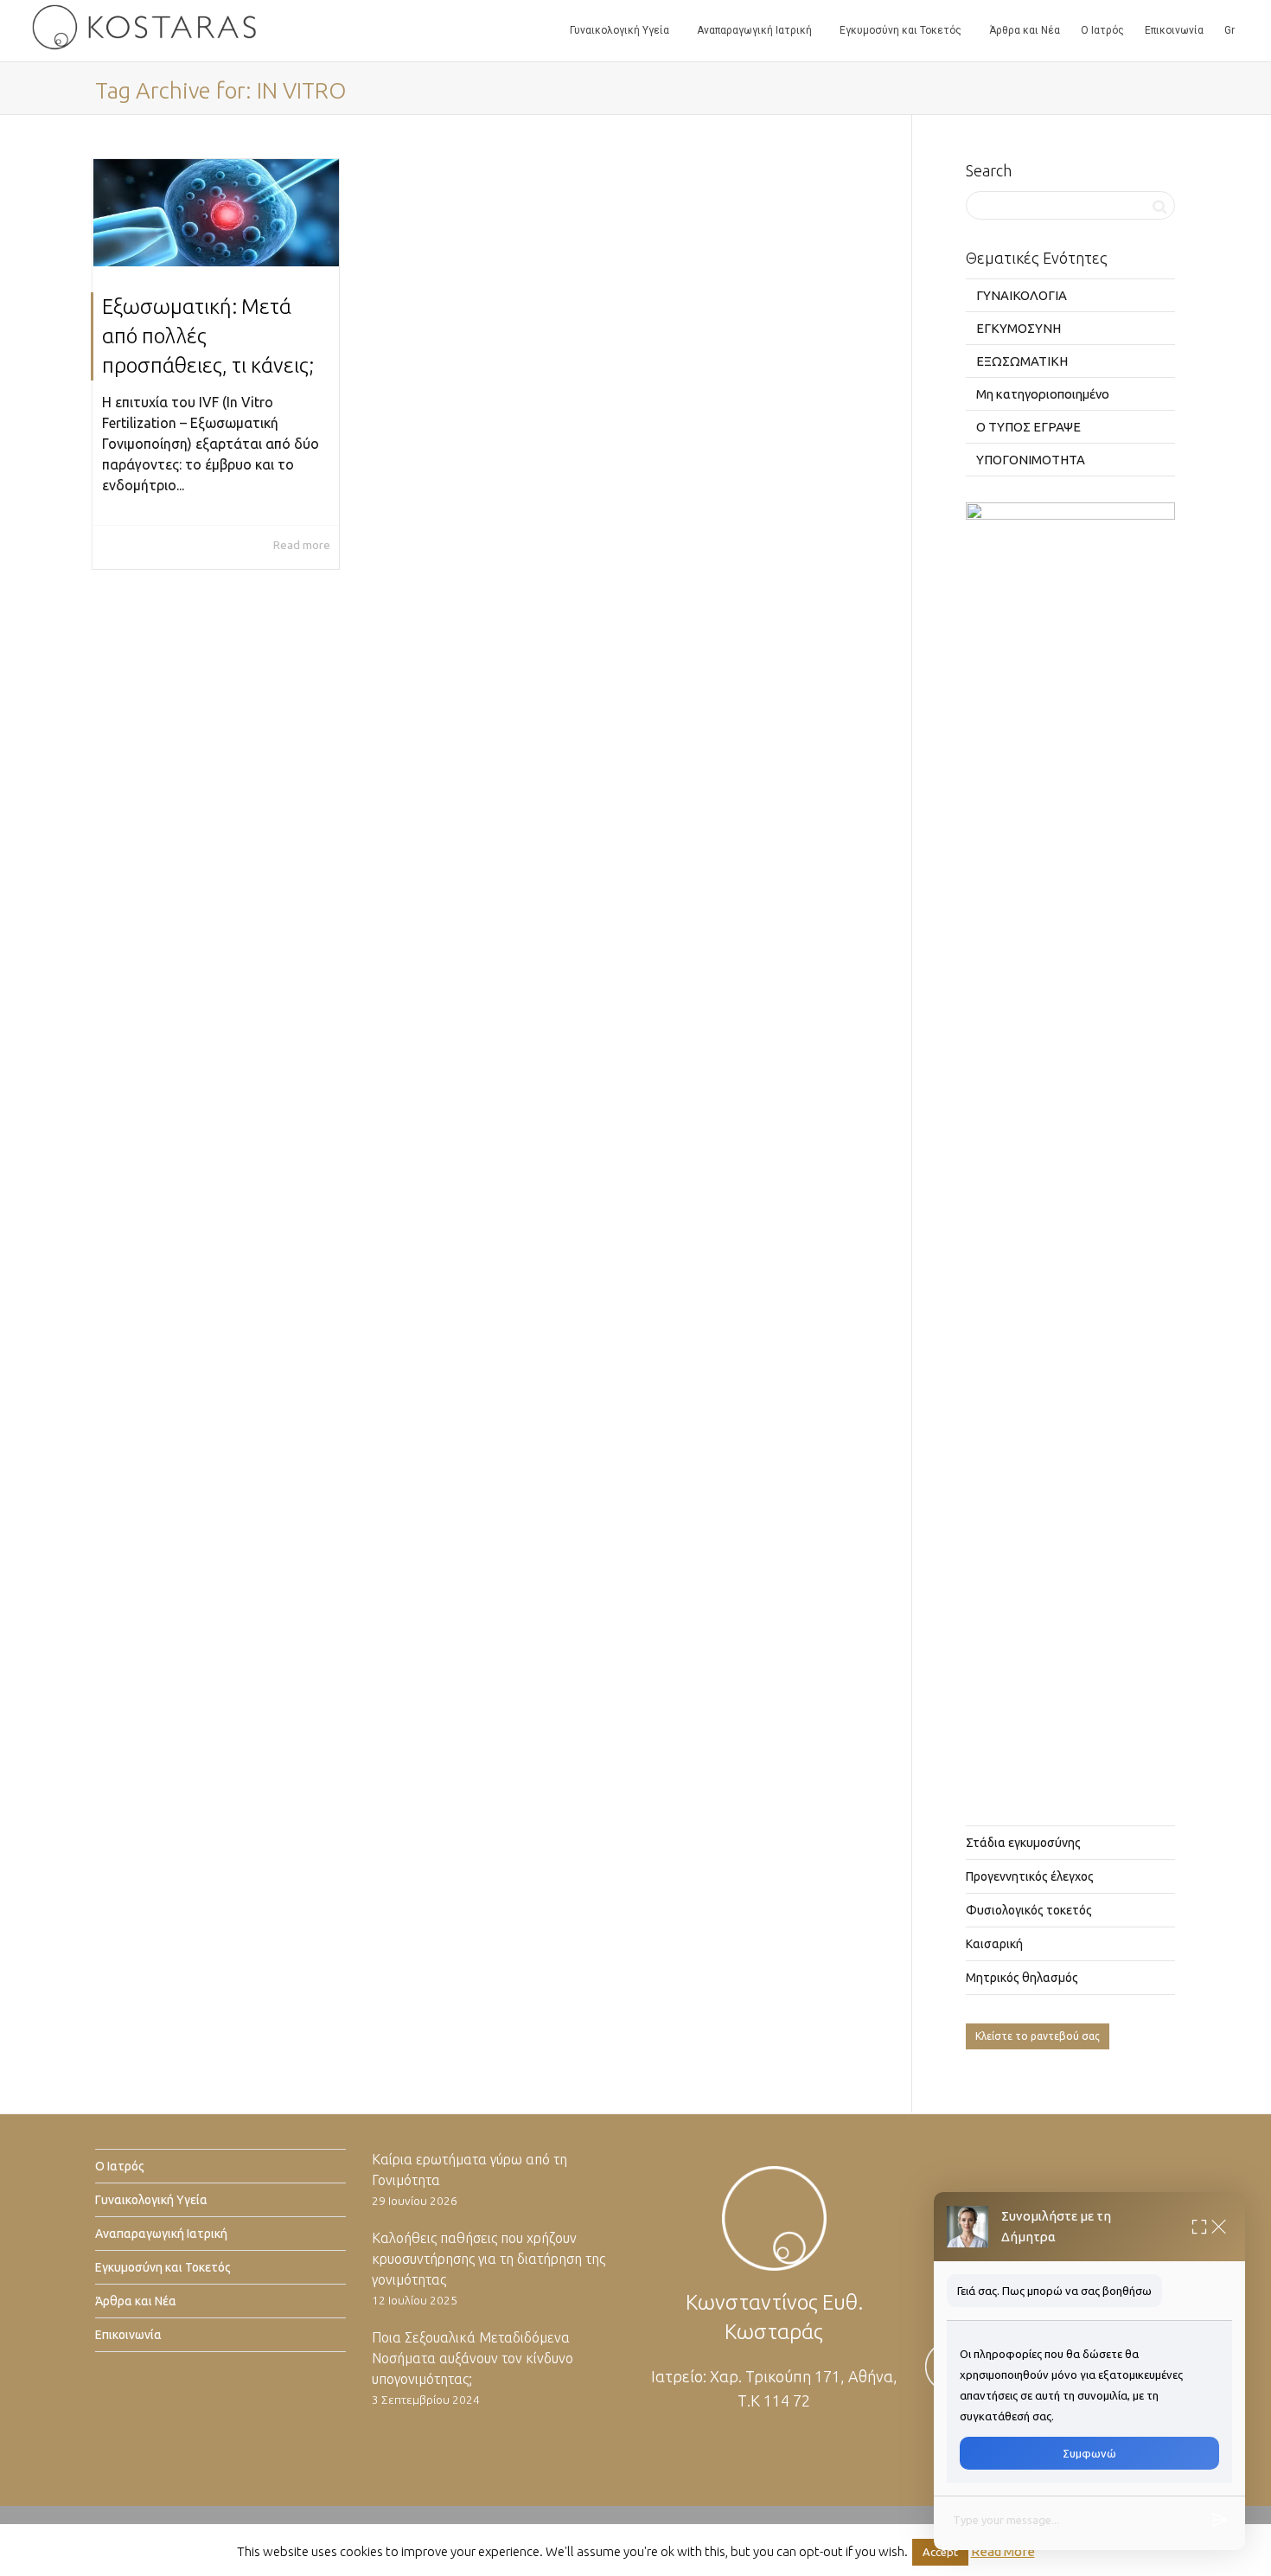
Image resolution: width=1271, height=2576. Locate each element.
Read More (1003, 2551)
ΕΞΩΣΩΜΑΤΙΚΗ (1022, 361)
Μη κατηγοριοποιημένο (1043, 394)
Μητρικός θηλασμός (1022, 1978)
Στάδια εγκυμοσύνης (1023, 1843)
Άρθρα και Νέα (1025, 30)
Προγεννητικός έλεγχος (1030, 1876)
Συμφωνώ (1089, 2453)
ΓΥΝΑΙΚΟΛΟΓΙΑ (1022, 295)
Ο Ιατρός (1102, 30)
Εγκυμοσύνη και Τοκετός (902, 30)
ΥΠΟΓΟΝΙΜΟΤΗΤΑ (1031, 460)
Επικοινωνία (1174, 30)
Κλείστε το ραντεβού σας (1038, 2036)
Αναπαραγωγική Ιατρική (756, 30)
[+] (216, 213)
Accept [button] (940, 2552)
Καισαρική (994, 1944)
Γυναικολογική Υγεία (621, 30)
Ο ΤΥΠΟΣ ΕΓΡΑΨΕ (1028, 427)
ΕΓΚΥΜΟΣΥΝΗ (1019, 328)
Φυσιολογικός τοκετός (1029, 1910)
